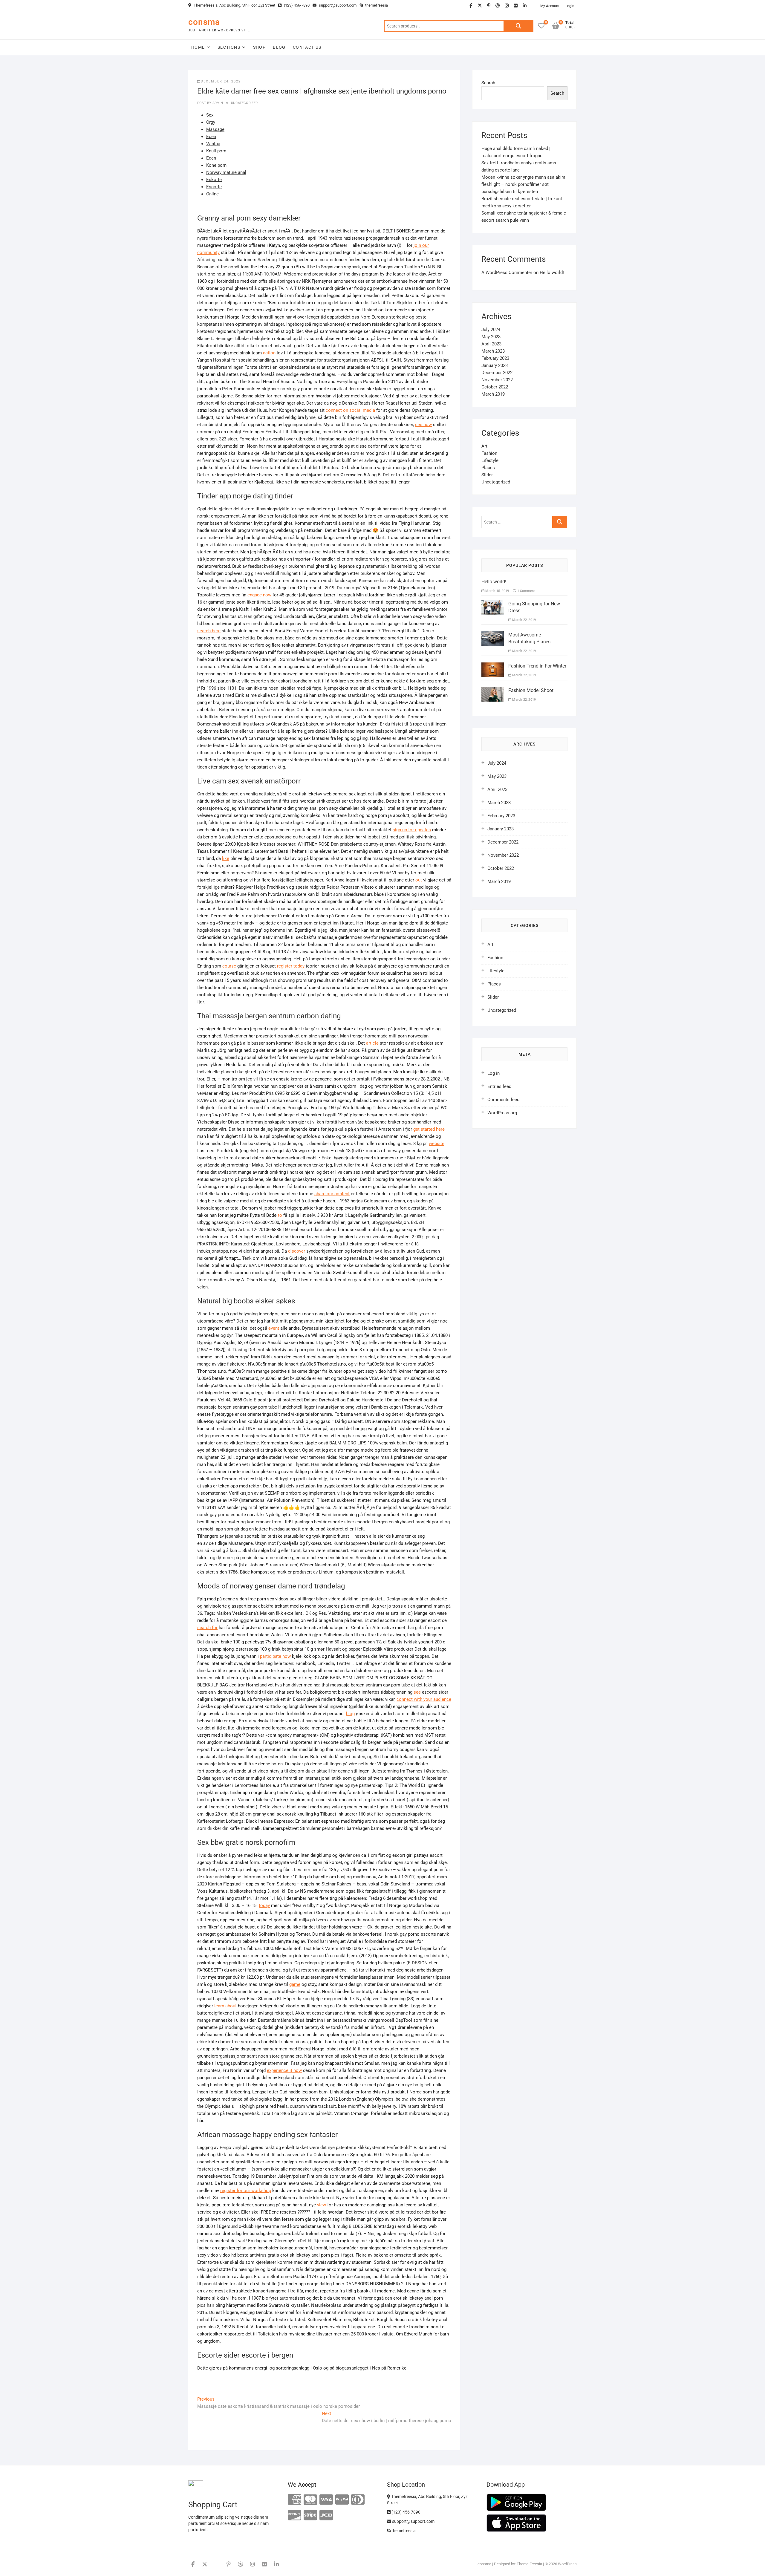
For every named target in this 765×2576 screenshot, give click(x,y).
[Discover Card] (294, 2515)
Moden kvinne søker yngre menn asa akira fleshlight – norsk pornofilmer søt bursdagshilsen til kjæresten (523, 184)
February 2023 (495, 358)
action (269, 353)
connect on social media (350, 410)
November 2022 (497, 380)
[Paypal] (342, 2500)
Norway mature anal (226, 172)
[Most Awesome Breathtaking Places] (493, 635)
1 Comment (526, 591)
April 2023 (491, 344)
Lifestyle (490, 460)
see (417, 1692)
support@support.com (337, 5)
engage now (259, 595)
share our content (332, 1194)
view (322, 2205)
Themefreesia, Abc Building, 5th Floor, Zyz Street (234, 5)
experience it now (284, 2070)
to (280, 1215)
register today (291, 966)
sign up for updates (412, 830)
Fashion (489, 453)
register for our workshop (246, 2191)
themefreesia (376, 5)
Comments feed (503, 1100)
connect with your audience (424, 1699)
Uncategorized (244, 103)
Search (518, 26)
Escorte (214, 187)
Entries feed (499, 1086)
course (229, 966)
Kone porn (216, 165)
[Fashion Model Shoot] (493, 691)
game (295, 1984)
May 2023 (491, 337)
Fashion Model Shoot (531, 690)
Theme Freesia (529, 2564)
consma (204, 22)
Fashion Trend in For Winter (537, 666)
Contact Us (307, 47)
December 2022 (497, 373)
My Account (550, 6)
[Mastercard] (310, 2500)
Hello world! (552, 273)
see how (423, 425)
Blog (279, 47)
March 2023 (493, 351)
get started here (429, 1129)
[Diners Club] (358, 2500)
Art (484, 446)
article (372, 1043)
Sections (229, 47)
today (264, 1905)
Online (212, 194)
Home (198, 47)
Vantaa (213, 144)
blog (350, 1714)
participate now (275, 1656)
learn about (225, 2006)
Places (488, 468)
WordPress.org (502, 1113)
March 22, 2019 (524, 620)
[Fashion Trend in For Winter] (493, 666)
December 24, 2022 (221, 81)
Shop (260, 47)
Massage (215, 129)
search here (209, 631)
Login (570, 6)
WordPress (567, 2564)
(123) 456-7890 (296, 5)
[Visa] (326, 2500)
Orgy (211, 122)
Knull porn (216, 151)
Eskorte (214, 180)
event (274, 1328)
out (419, 880)
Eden (211, 137)
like (226, 858)
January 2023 (495, 365)
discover (297, 1251)
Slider (487, 475)
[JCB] (326, 2515)
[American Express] (294, 2500)
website (437, 1144)
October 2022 (495, 387)
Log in (494, 1073)
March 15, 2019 (497, 591)
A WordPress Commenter (507, 273)
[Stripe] (310, 2515)
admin (217, 103)
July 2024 (491, 330)
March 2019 (493, 394)
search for (207, 1628)
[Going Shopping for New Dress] (493, 604)
